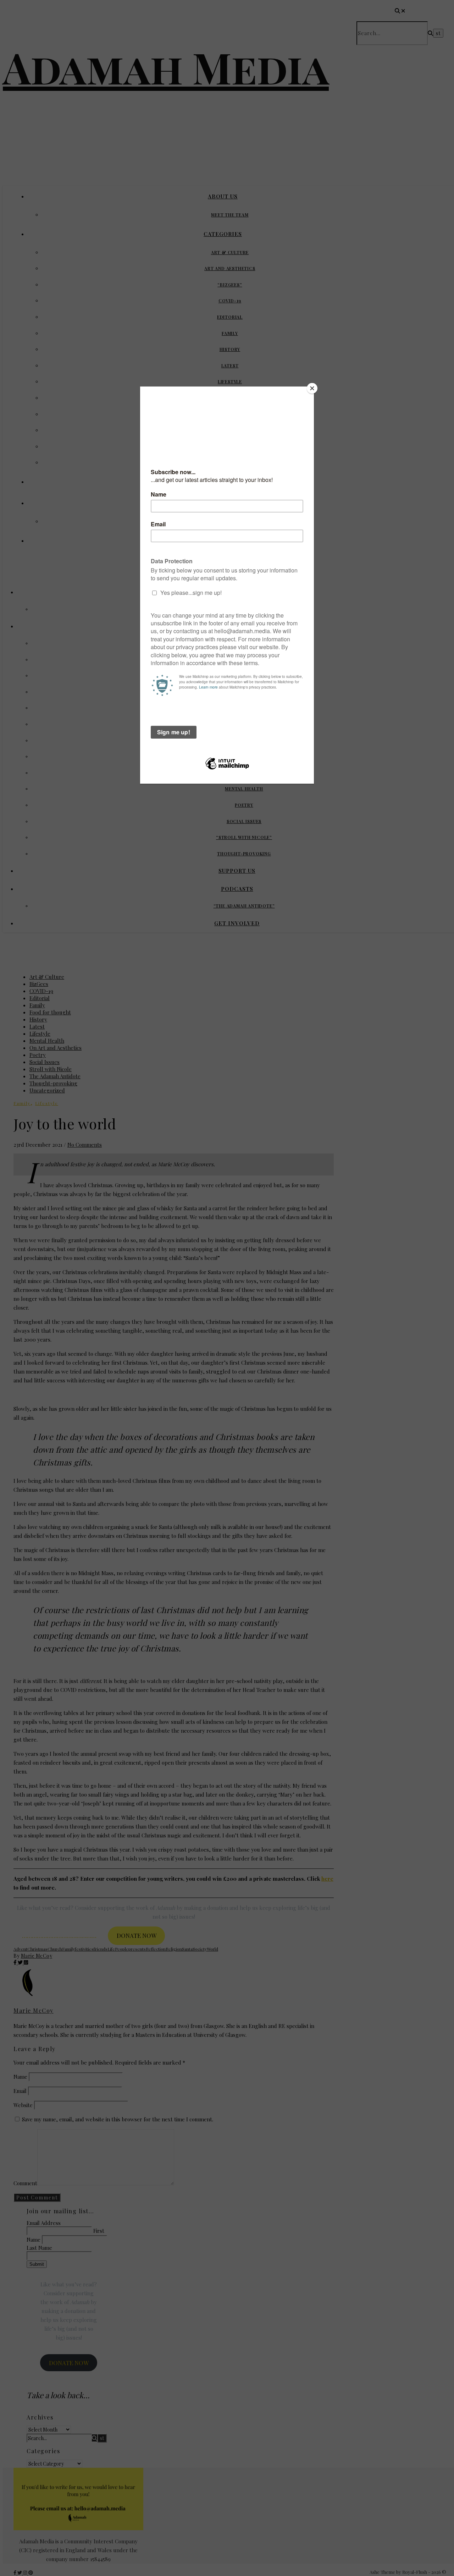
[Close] (312, 388)
